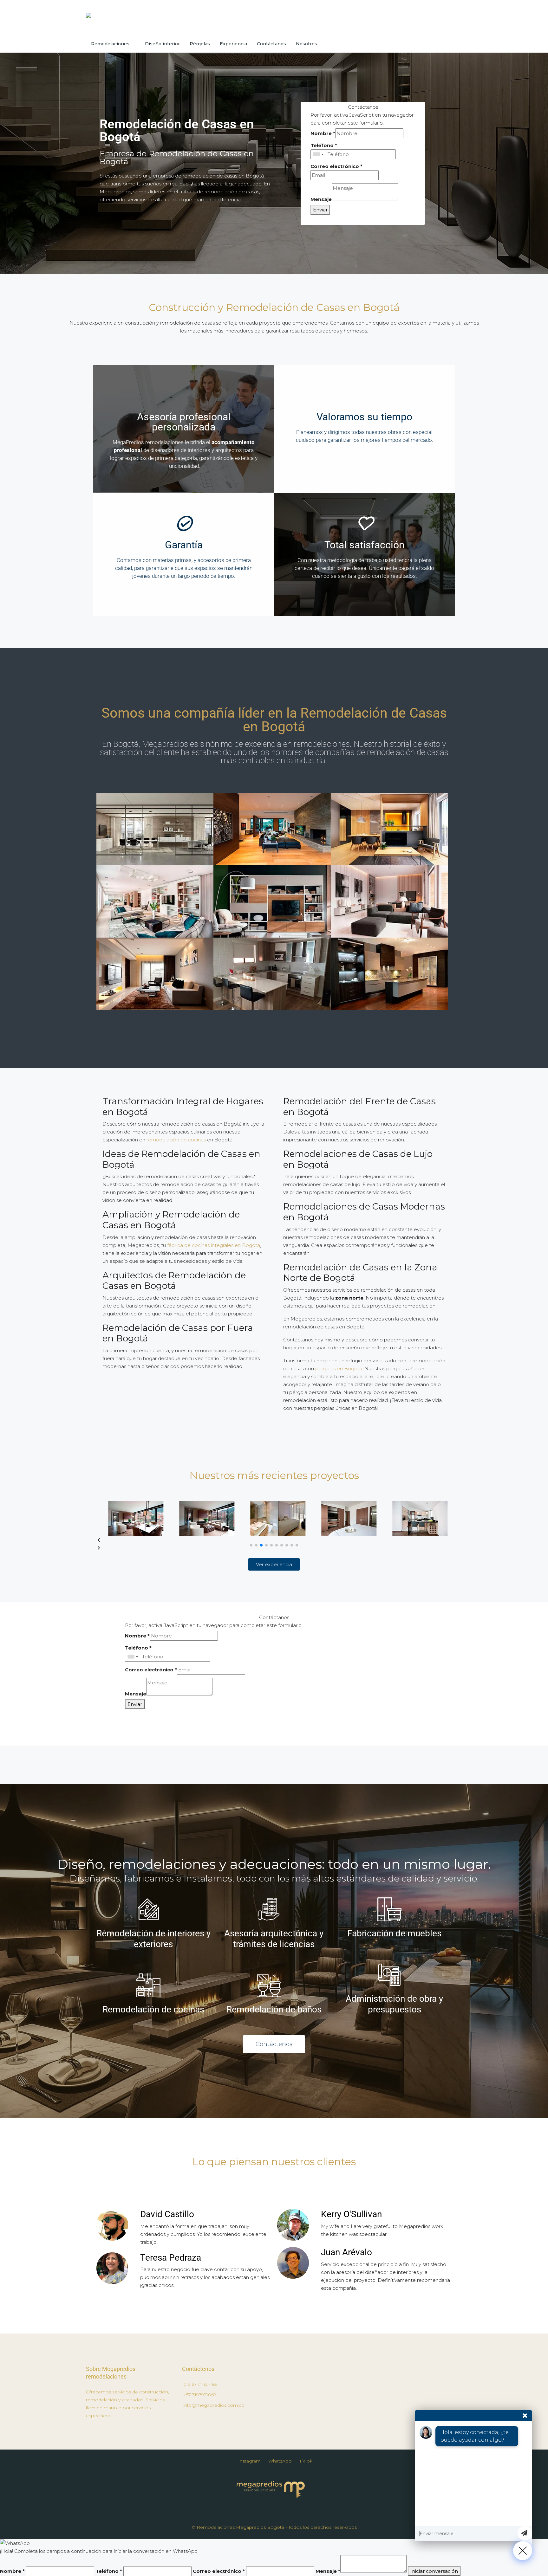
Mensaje (321, 199)
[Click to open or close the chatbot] (523, 2551)
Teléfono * (109, 2571)
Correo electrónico (336, 166)
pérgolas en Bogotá (339, 1369)
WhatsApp (280, 2461)
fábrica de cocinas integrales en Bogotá (214, 1245)
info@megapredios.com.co (214, 2405)
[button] (274, 1540)
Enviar (320, 210)
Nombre (323, 133)
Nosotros (307, 44)
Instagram (249, 2461)
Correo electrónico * (219, 2571)
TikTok (306, 2461)
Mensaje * (328, 2571)
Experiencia (233, 44)
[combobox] (318, 154)
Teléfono (324, 145)
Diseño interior (162, 44)
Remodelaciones (110, 44)
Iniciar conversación (434, 2571)
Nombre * (12, 2571)
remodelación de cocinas (176, 1140)
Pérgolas (200, 44)
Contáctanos (271, 44)
